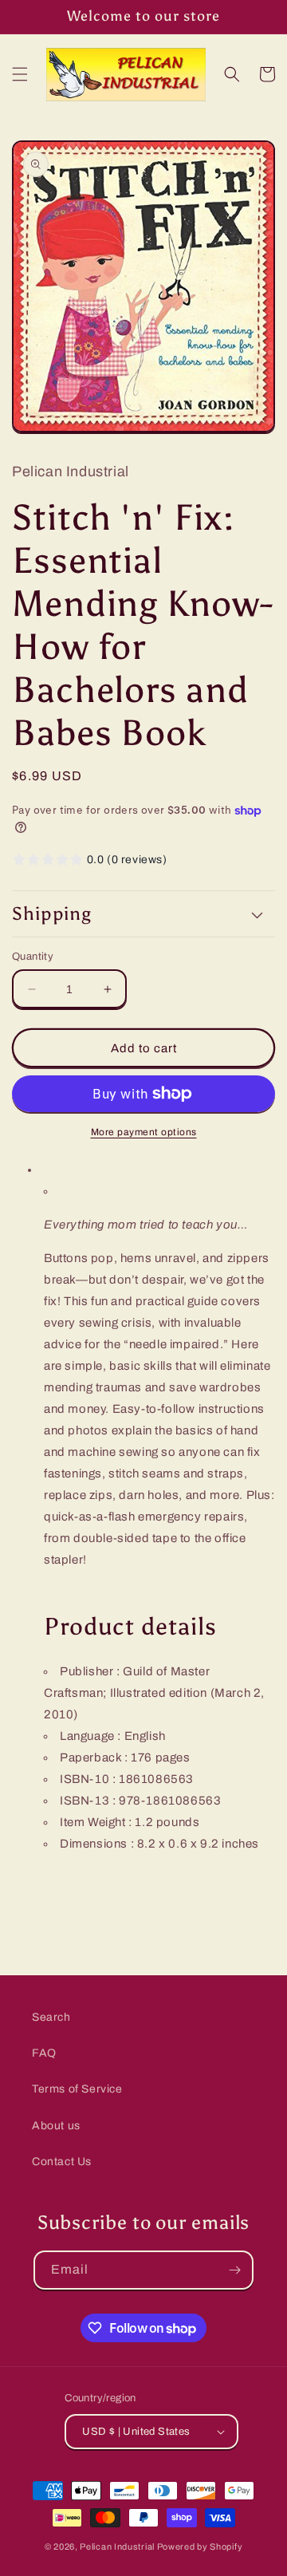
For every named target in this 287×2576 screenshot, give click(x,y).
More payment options (144, 1132)
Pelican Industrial (117, 2546)
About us (56, 2126)
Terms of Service (77, 2089)
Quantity (33, 957)
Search (51, 2017)
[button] (20, 74)
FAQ (44, 2053)
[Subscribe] (234, 2270)
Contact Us (62, 2162)
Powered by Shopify (200, 2546)
